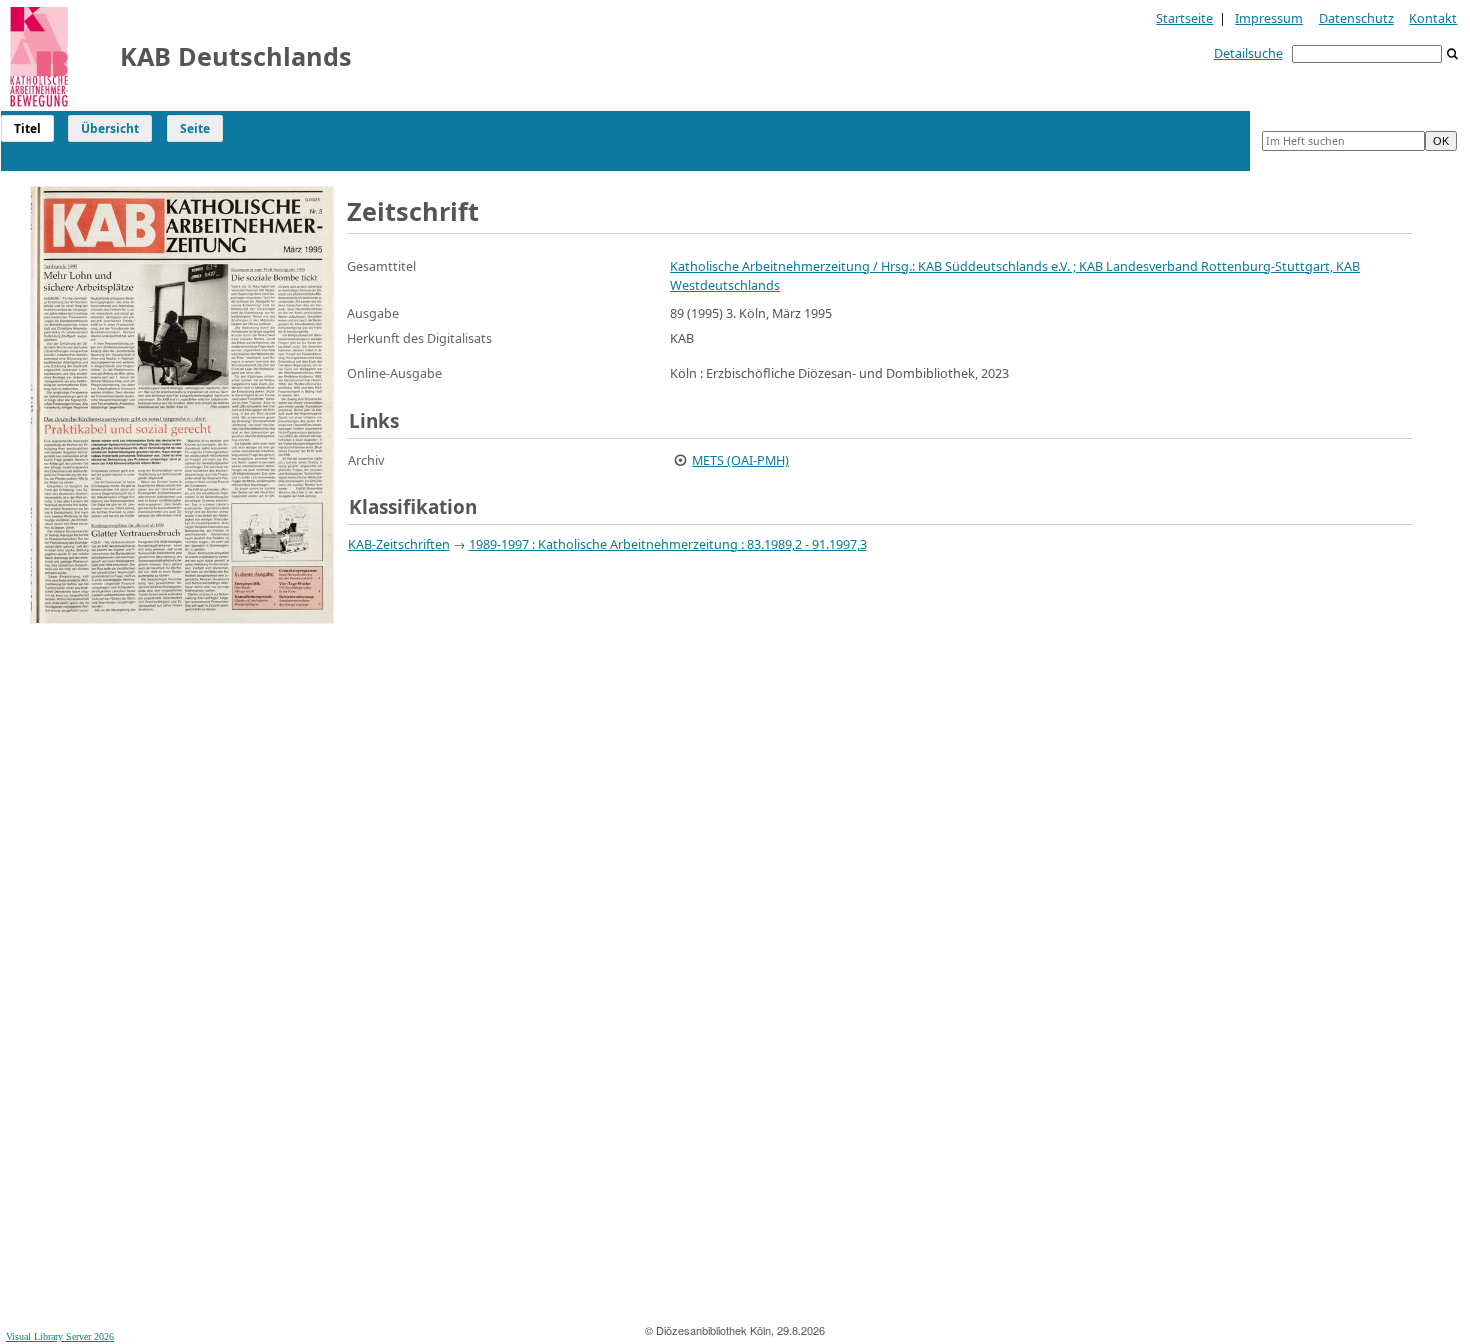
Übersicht (110, 128)
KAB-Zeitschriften (399, 544)
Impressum (1269, 18)
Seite (195, 128)
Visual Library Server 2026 (60, 1336)
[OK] (1453, 54)
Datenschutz (1356, 18)
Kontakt (1433, 18)
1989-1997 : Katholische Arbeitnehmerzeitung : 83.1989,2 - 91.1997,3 (668, 544)
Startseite (1184, 18)
